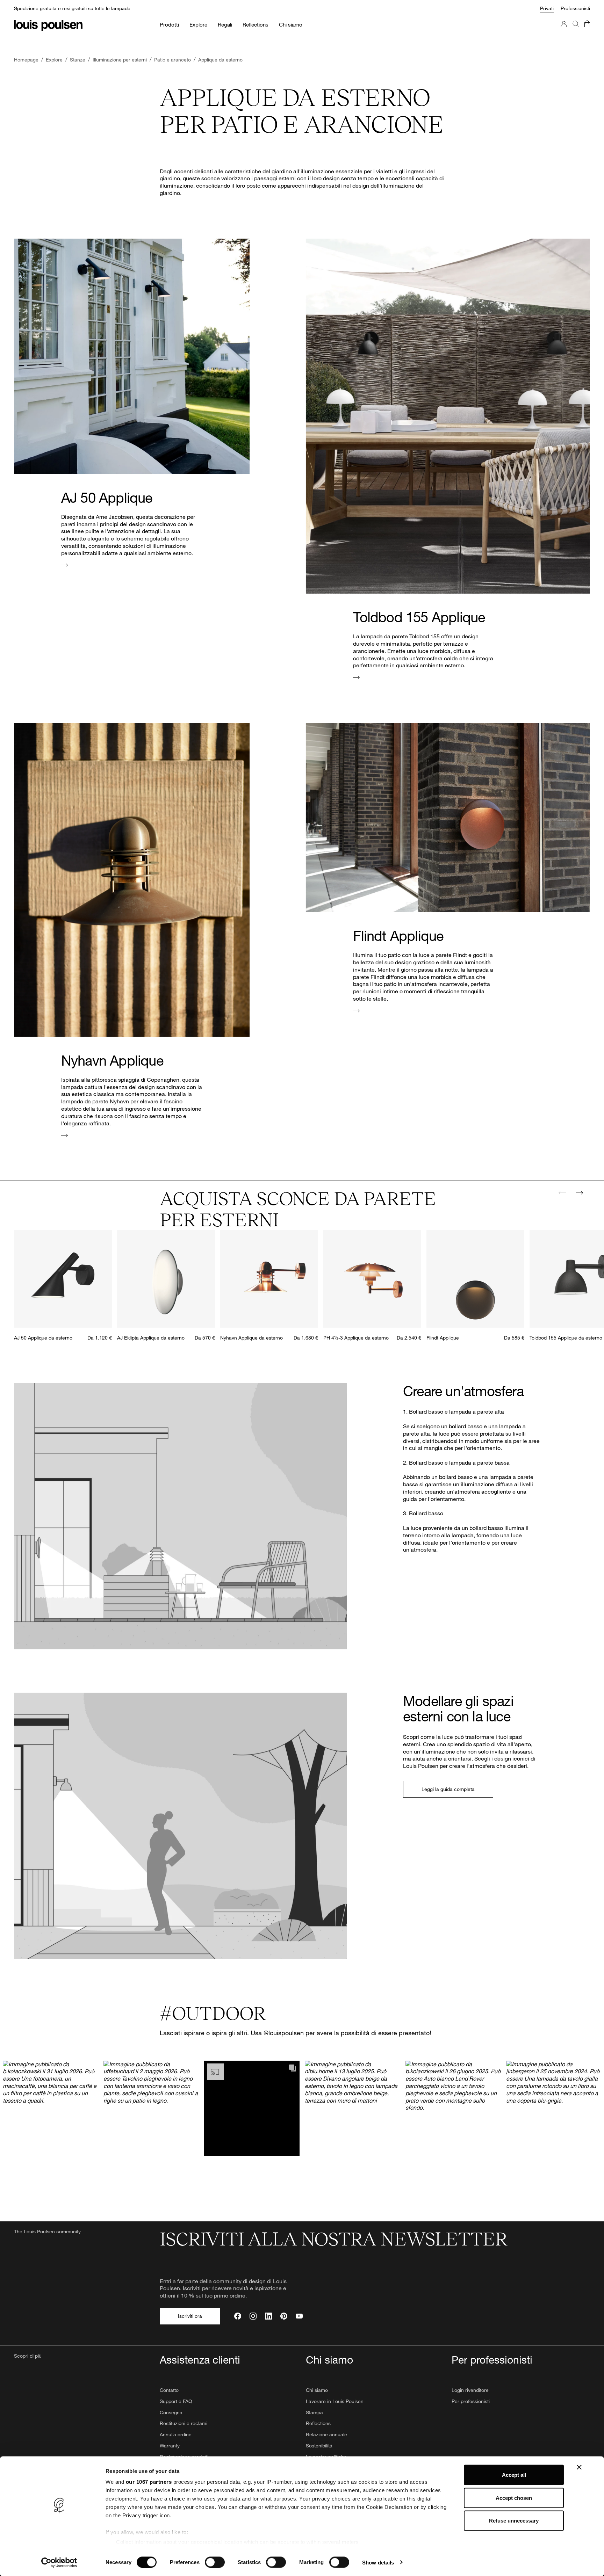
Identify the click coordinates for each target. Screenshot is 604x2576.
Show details (378, 2562)
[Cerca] (576, 31)
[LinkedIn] (268, 2316)
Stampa (314, 2412)
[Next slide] (579, 1193)
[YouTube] (299, 2316)
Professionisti (575, 8)
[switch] (215, 2562)
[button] (50, 2108)
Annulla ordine (176, 2434)
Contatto (169, 2390)
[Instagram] (253, 2316)
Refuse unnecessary (514, 2521)
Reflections (318, 2423)
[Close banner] (579, 2467)
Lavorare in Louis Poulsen (335, 2401)
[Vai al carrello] (587, 31)
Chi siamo (317, 2390)
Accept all (514, 2475)
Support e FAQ (176, 2401)
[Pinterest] (284, 2316)
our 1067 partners (149, 2482)
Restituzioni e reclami (184, 2423)
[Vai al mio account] (564, 31)
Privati (547, 8)
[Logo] (48, 26)
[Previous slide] (562, 1193)
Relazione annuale (326, 2434)
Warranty (170, 2446)
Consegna (171, 2412)
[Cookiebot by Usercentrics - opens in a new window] (59, 2562)
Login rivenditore (470, 2390)
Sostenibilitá (319, 2446)
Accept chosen (514, 2498)
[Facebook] (238, 2316)
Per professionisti (471, 2401)
